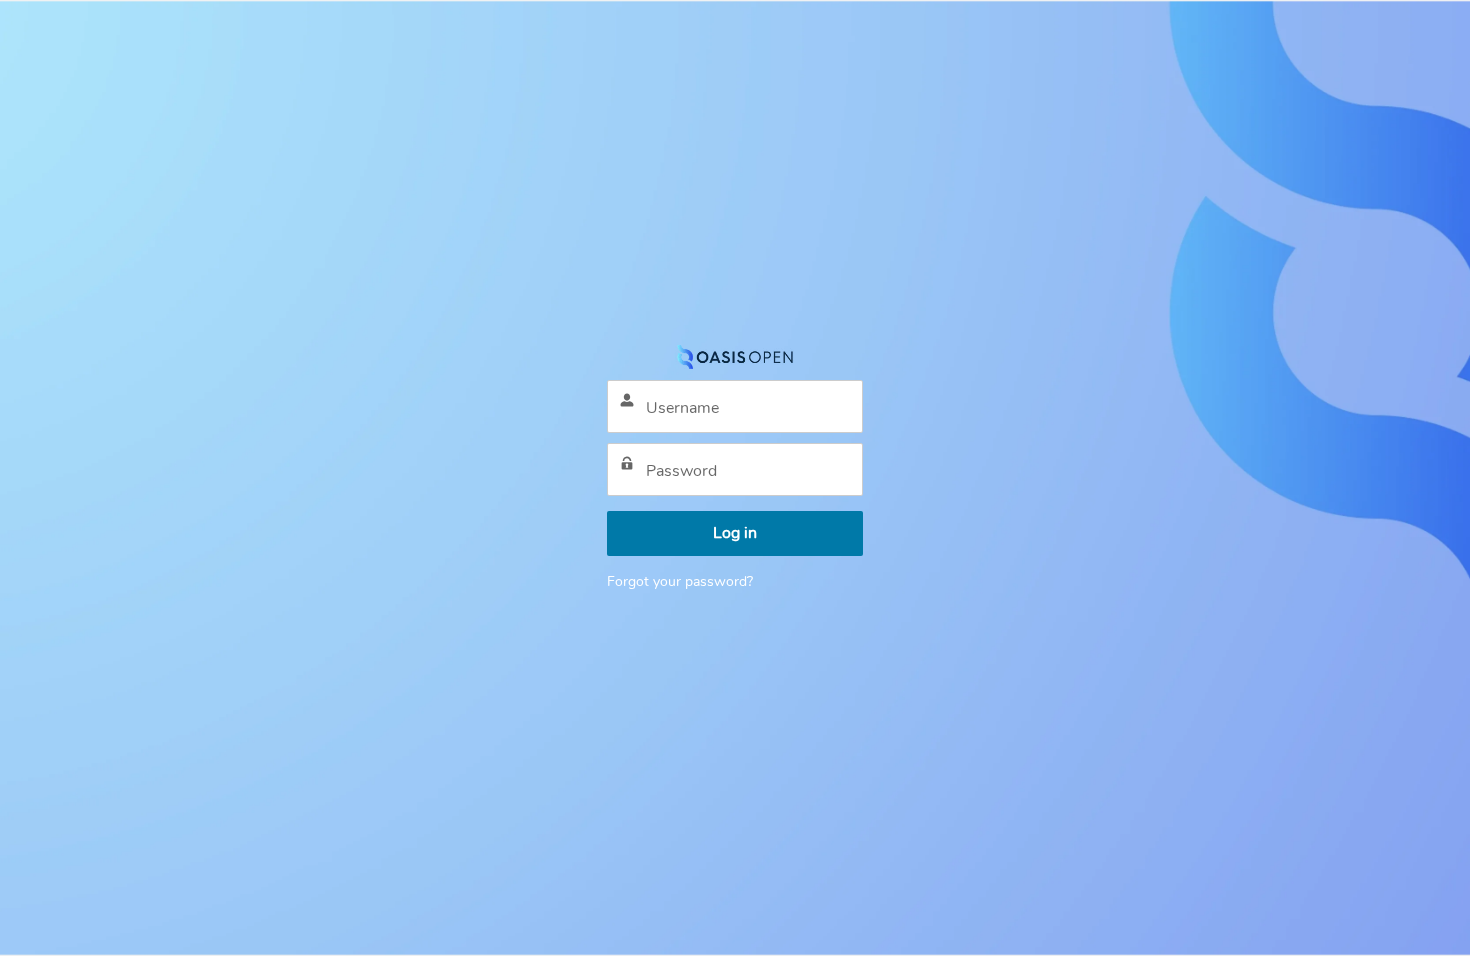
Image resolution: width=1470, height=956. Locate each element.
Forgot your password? (680, 581)
